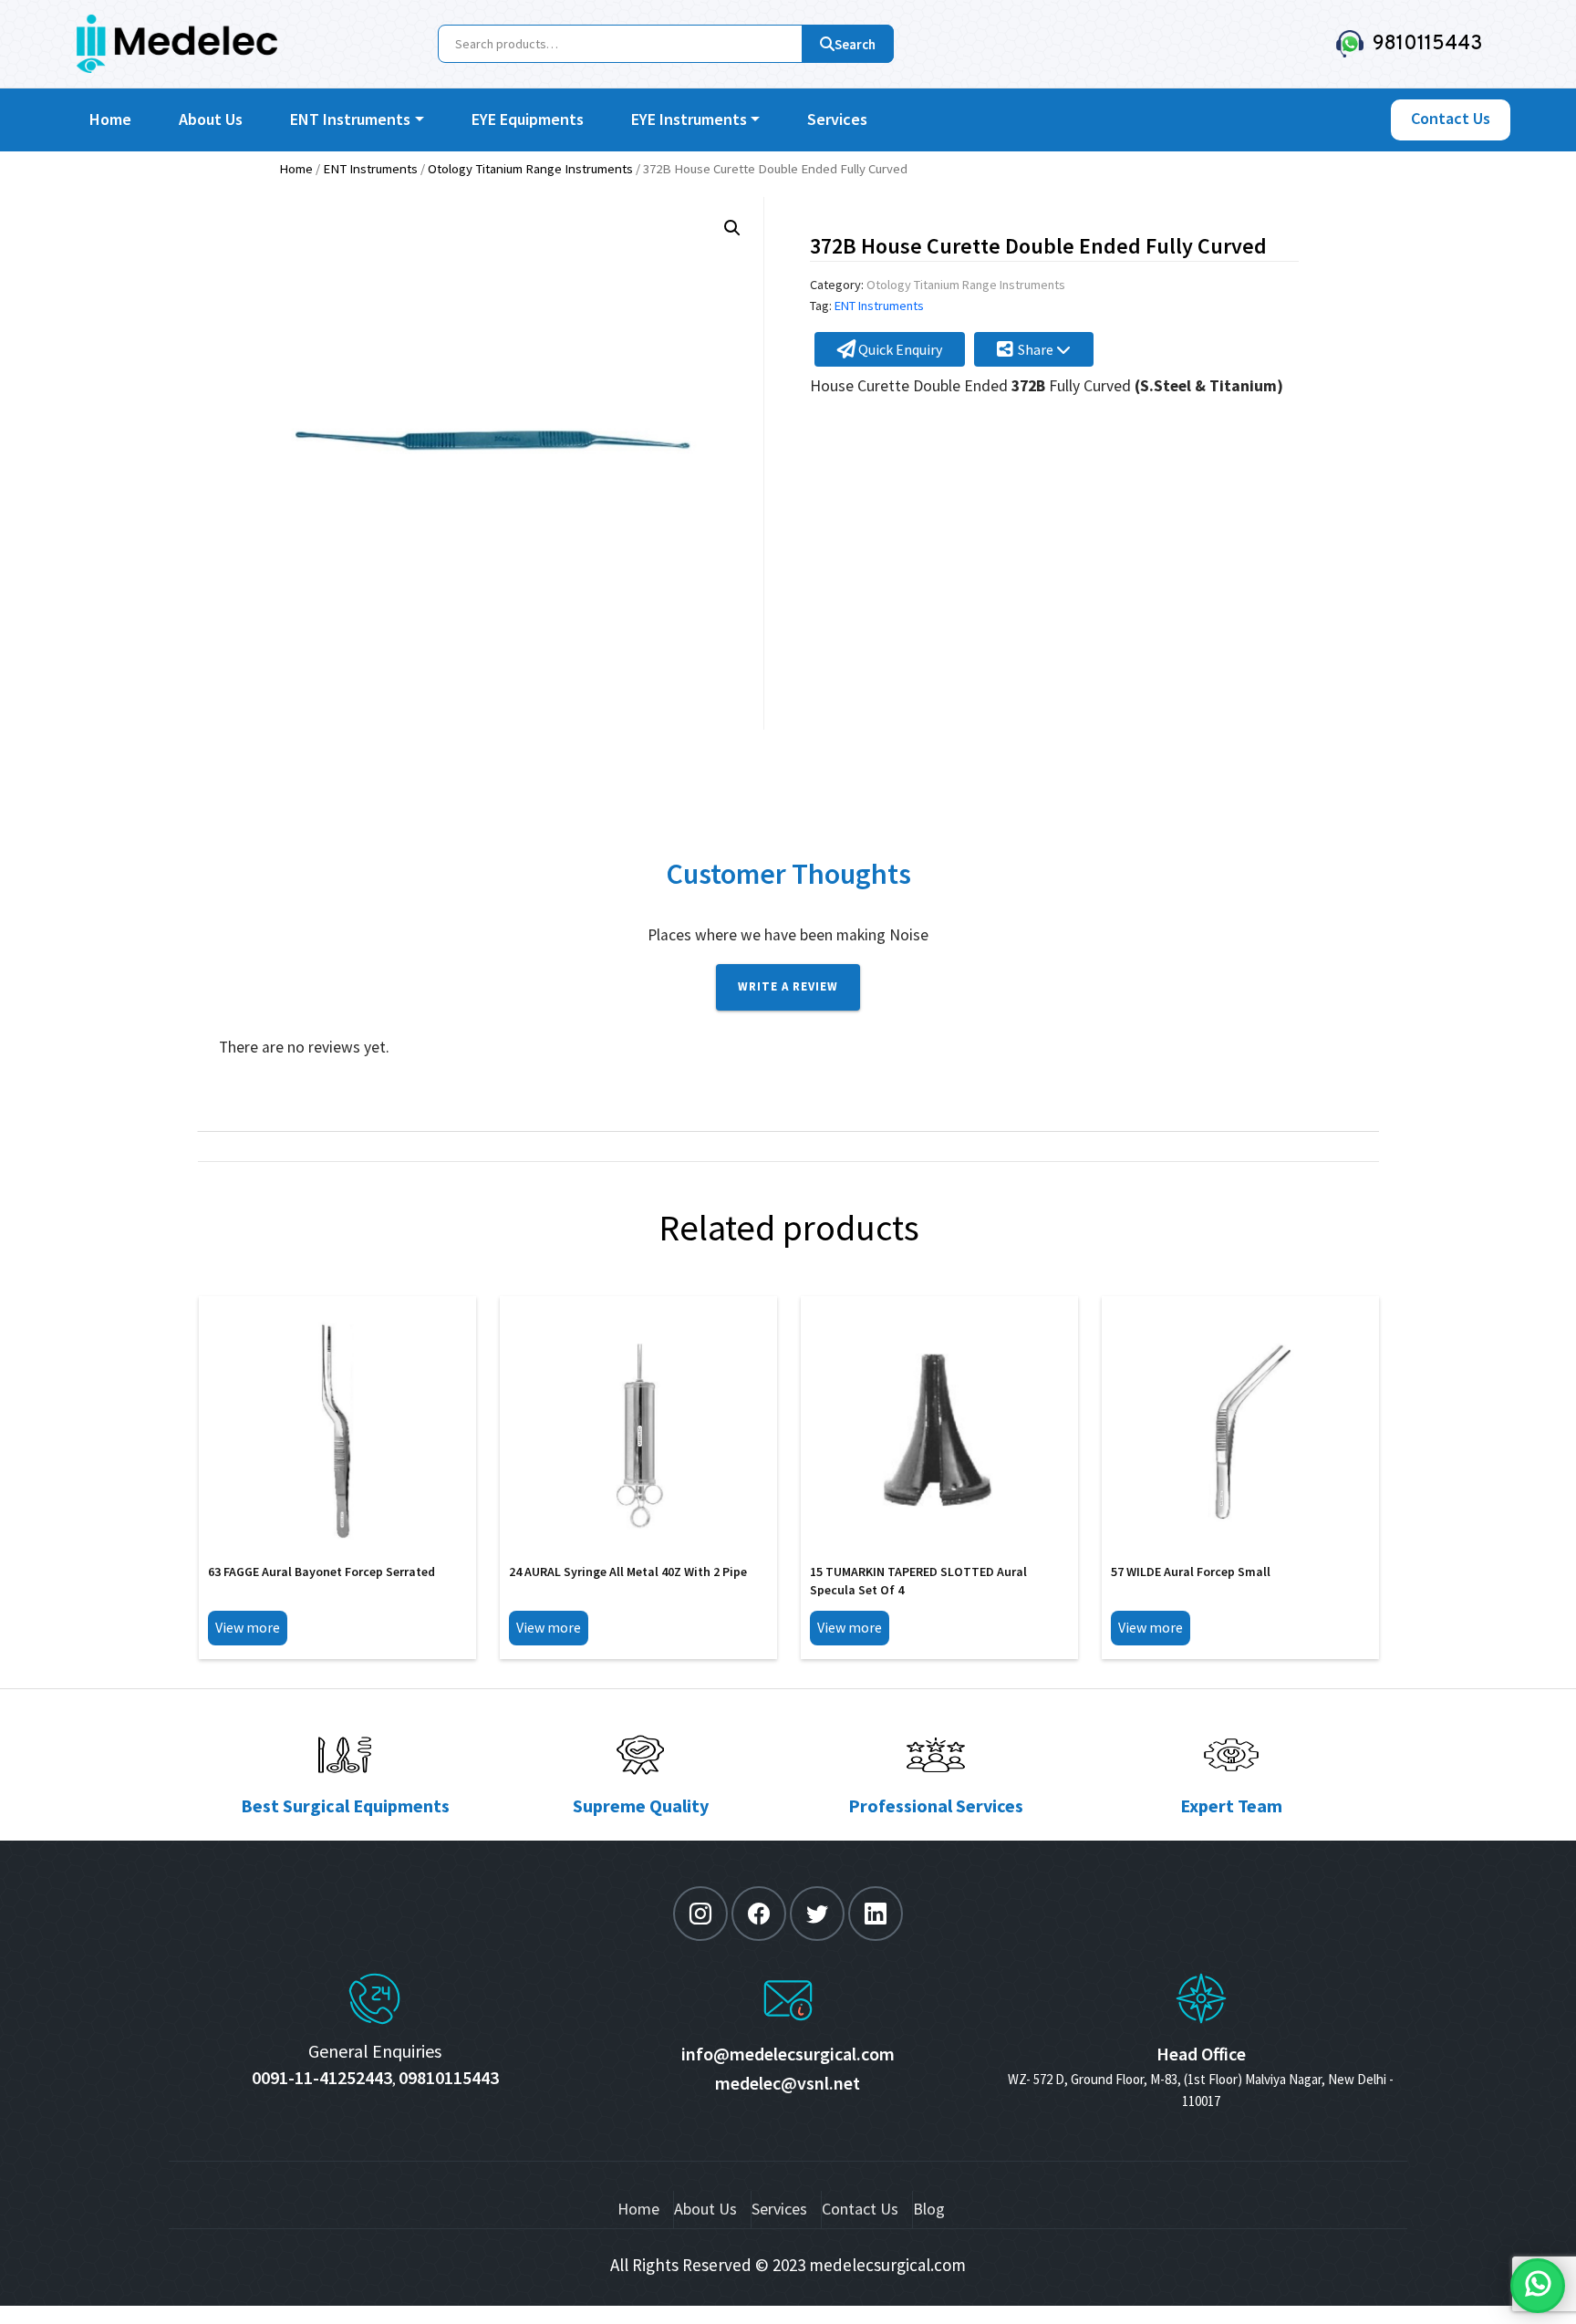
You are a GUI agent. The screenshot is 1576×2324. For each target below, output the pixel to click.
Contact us (1451, 118)
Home (110, 119)
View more (248, 1627)
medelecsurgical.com (887, 2265)
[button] (732, 228)
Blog (929, 2209)
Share (1037, 349)
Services (837, 119)
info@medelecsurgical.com (788, 2054)
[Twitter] (817, 1914)
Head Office (1201, 2054)
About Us (211, 119)
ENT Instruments (350, 119)
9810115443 (1423, 44)
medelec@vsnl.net (788, 2083)
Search (855, 44)
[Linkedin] (876, 1914)
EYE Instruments (689, 119)
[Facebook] (759, 1914)
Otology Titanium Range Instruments (530, 169)
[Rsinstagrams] (700, 1914)
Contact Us (860, 2209)
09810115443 (449, 2077)
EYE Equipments (528, 119)
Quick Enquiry (899, 349)
